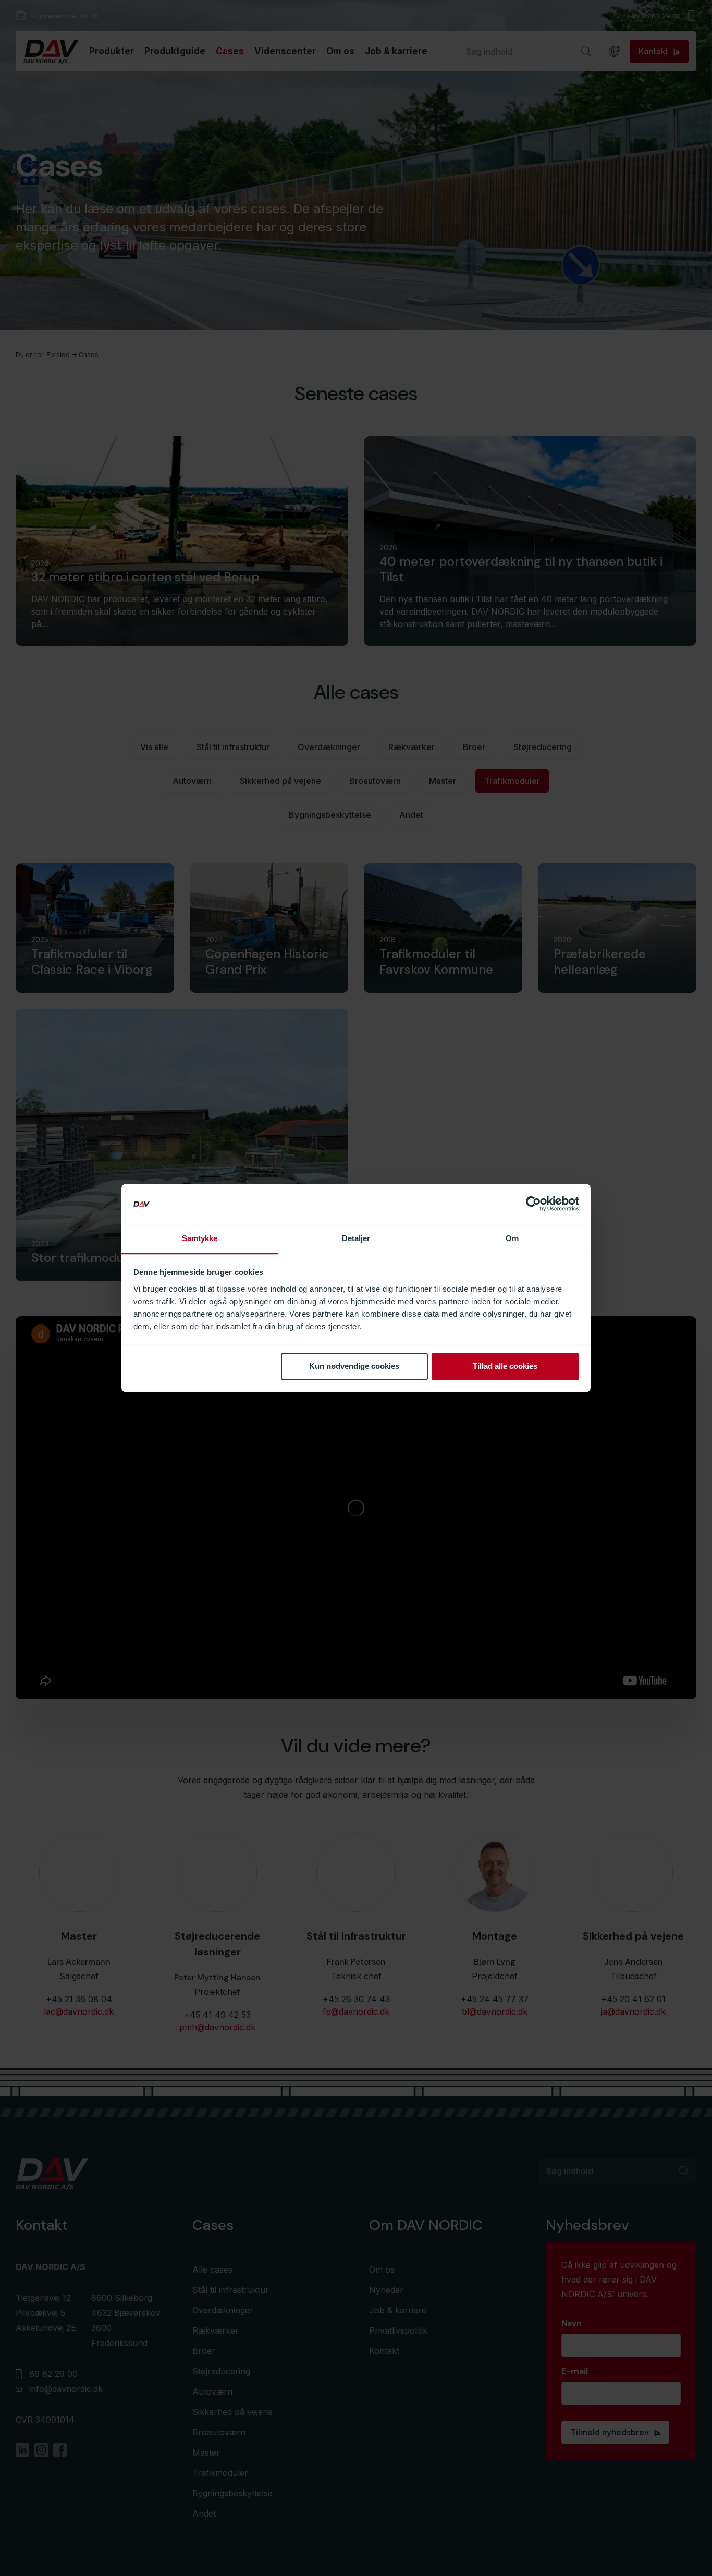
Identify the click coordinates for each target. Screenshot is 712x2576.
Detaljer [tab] (356, 1238)
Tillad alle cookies (505, 1366)
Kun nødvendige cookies (354, 1366)
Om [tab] (512, 1238)
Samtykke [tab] (200, 1238)
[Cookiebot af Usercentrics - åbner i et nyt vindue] (533, 1204)
